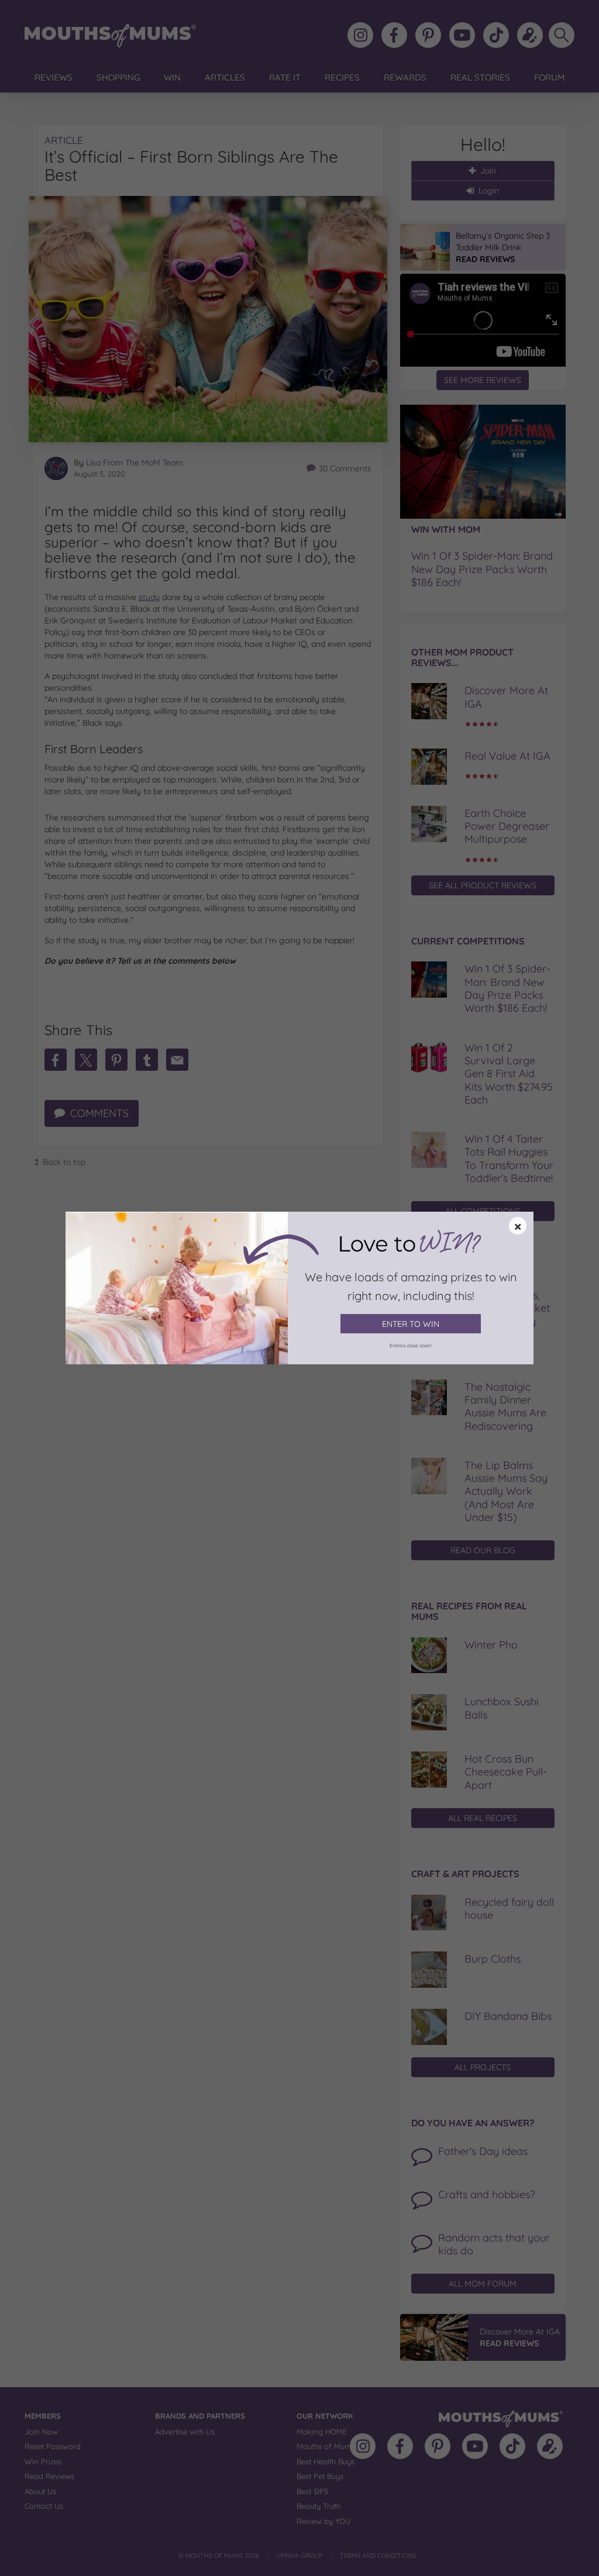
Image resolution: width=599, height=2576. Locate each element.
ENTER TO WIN (411, 1324)
